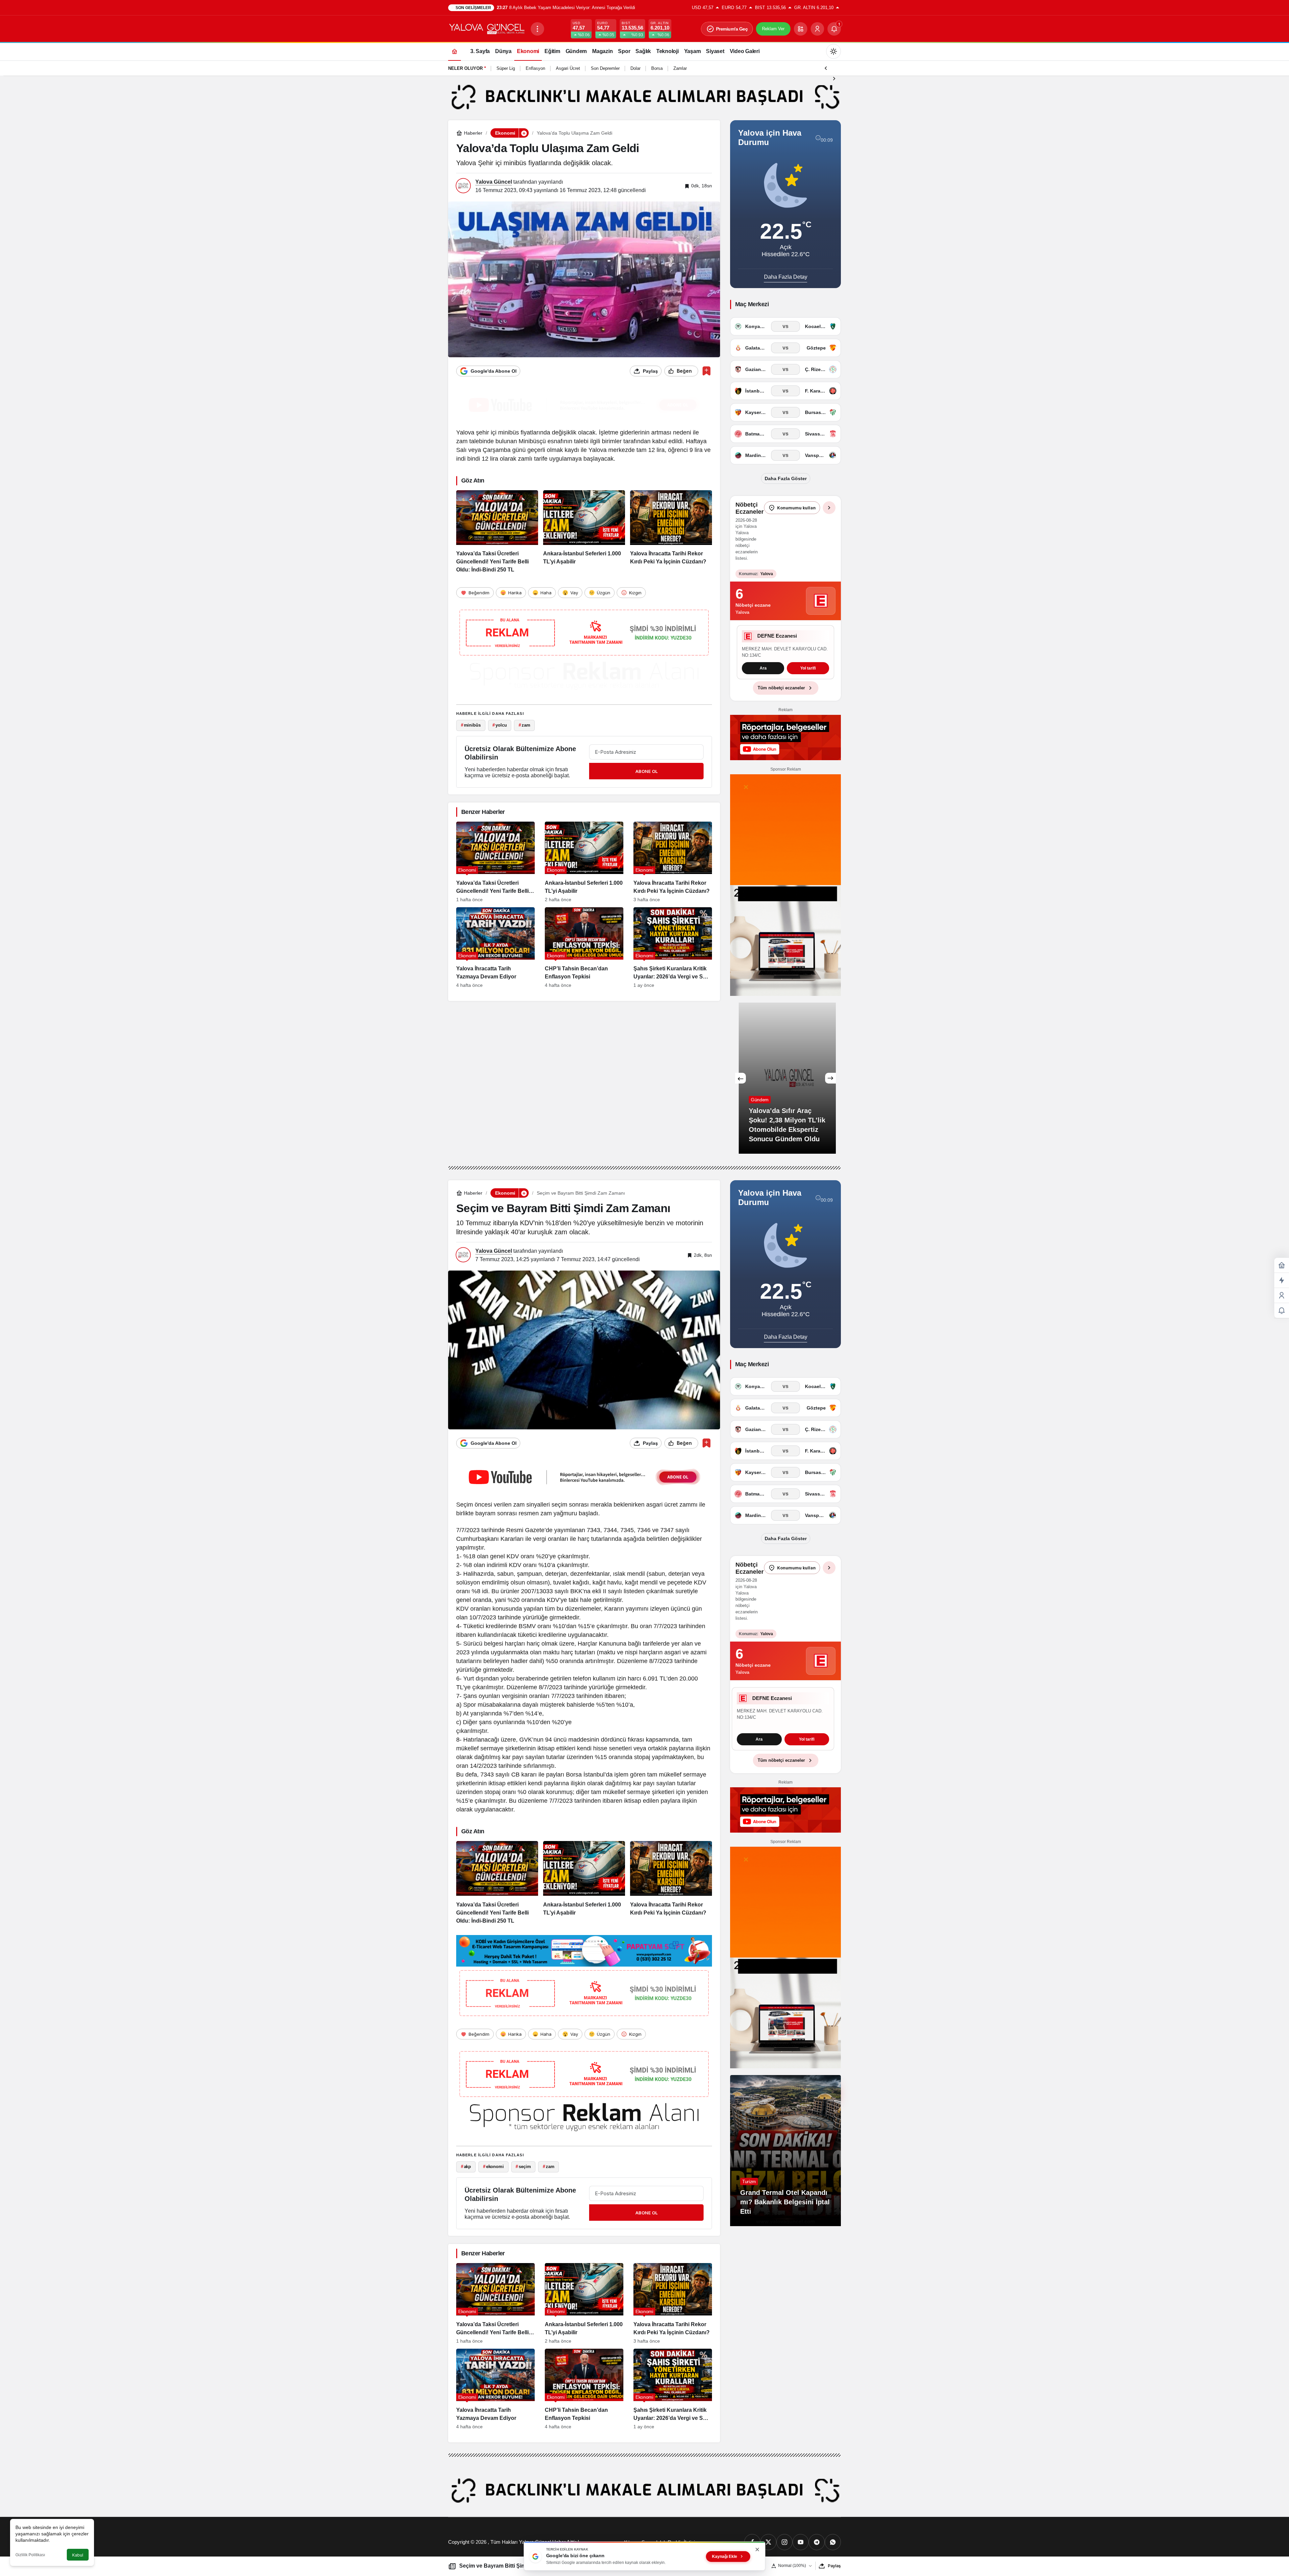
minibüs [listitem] (471, 725)
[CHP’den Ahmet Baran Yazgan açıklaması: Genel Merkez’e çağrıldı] (825, 1080)
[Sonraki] (834, 78)
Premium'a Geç (732, 29)
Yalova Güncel (494, 182)
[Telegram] (817, 2545)
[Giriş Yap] (817, 29)
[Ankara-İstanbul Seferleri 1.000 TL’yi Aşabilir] (584, 532)
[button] (801, 29)
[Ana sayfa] (455, 51)
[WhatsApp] (833, 2545)
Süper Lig (506, 68)
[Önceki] (826, 67)
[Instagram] (784, 2545)
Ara (759, 1742)
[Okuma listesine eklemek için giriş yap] (706, 371)
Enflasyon (535, 68)
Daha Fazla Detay (786, 277)
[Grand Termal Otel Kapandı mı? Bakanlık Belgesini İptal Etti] (785, 2153)
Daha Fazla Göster (786, 478)
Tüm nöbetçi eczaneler (781, 690)
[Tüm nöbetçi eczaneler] (829, 508)
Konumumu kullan (796, 508)
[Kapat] (757, 2549)
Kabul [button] (78, 2555)
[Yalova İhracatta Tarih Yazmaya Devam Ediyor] (495, 948)
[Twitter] (768, 2545)
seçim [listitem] (523, 2169)
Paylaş (834, 2566)
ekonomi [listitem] (493, 2169)
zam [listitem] (524, 725)
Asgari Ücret (568, 68)
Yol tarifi (785, 671)
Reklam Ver (773, 29)
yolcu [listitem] (499, 725)
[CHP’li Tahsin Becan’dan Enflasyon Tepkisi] (584, 948)
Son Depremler (605, 68)
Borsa (657, 68)
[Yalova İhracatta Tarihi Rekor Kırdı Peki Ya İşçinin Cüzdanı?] (671, 532)
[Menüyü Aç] (537, 29)
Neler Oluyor (465, 68)
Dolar (635, 68)
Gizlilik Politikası (30, 2555)
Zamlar (680, 68)
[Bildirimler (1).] (1282, 1311)
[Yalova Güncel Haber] (487, 28)
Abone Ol (647, 771)
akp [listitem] (466, 2169)
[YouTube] (801, 2545)
